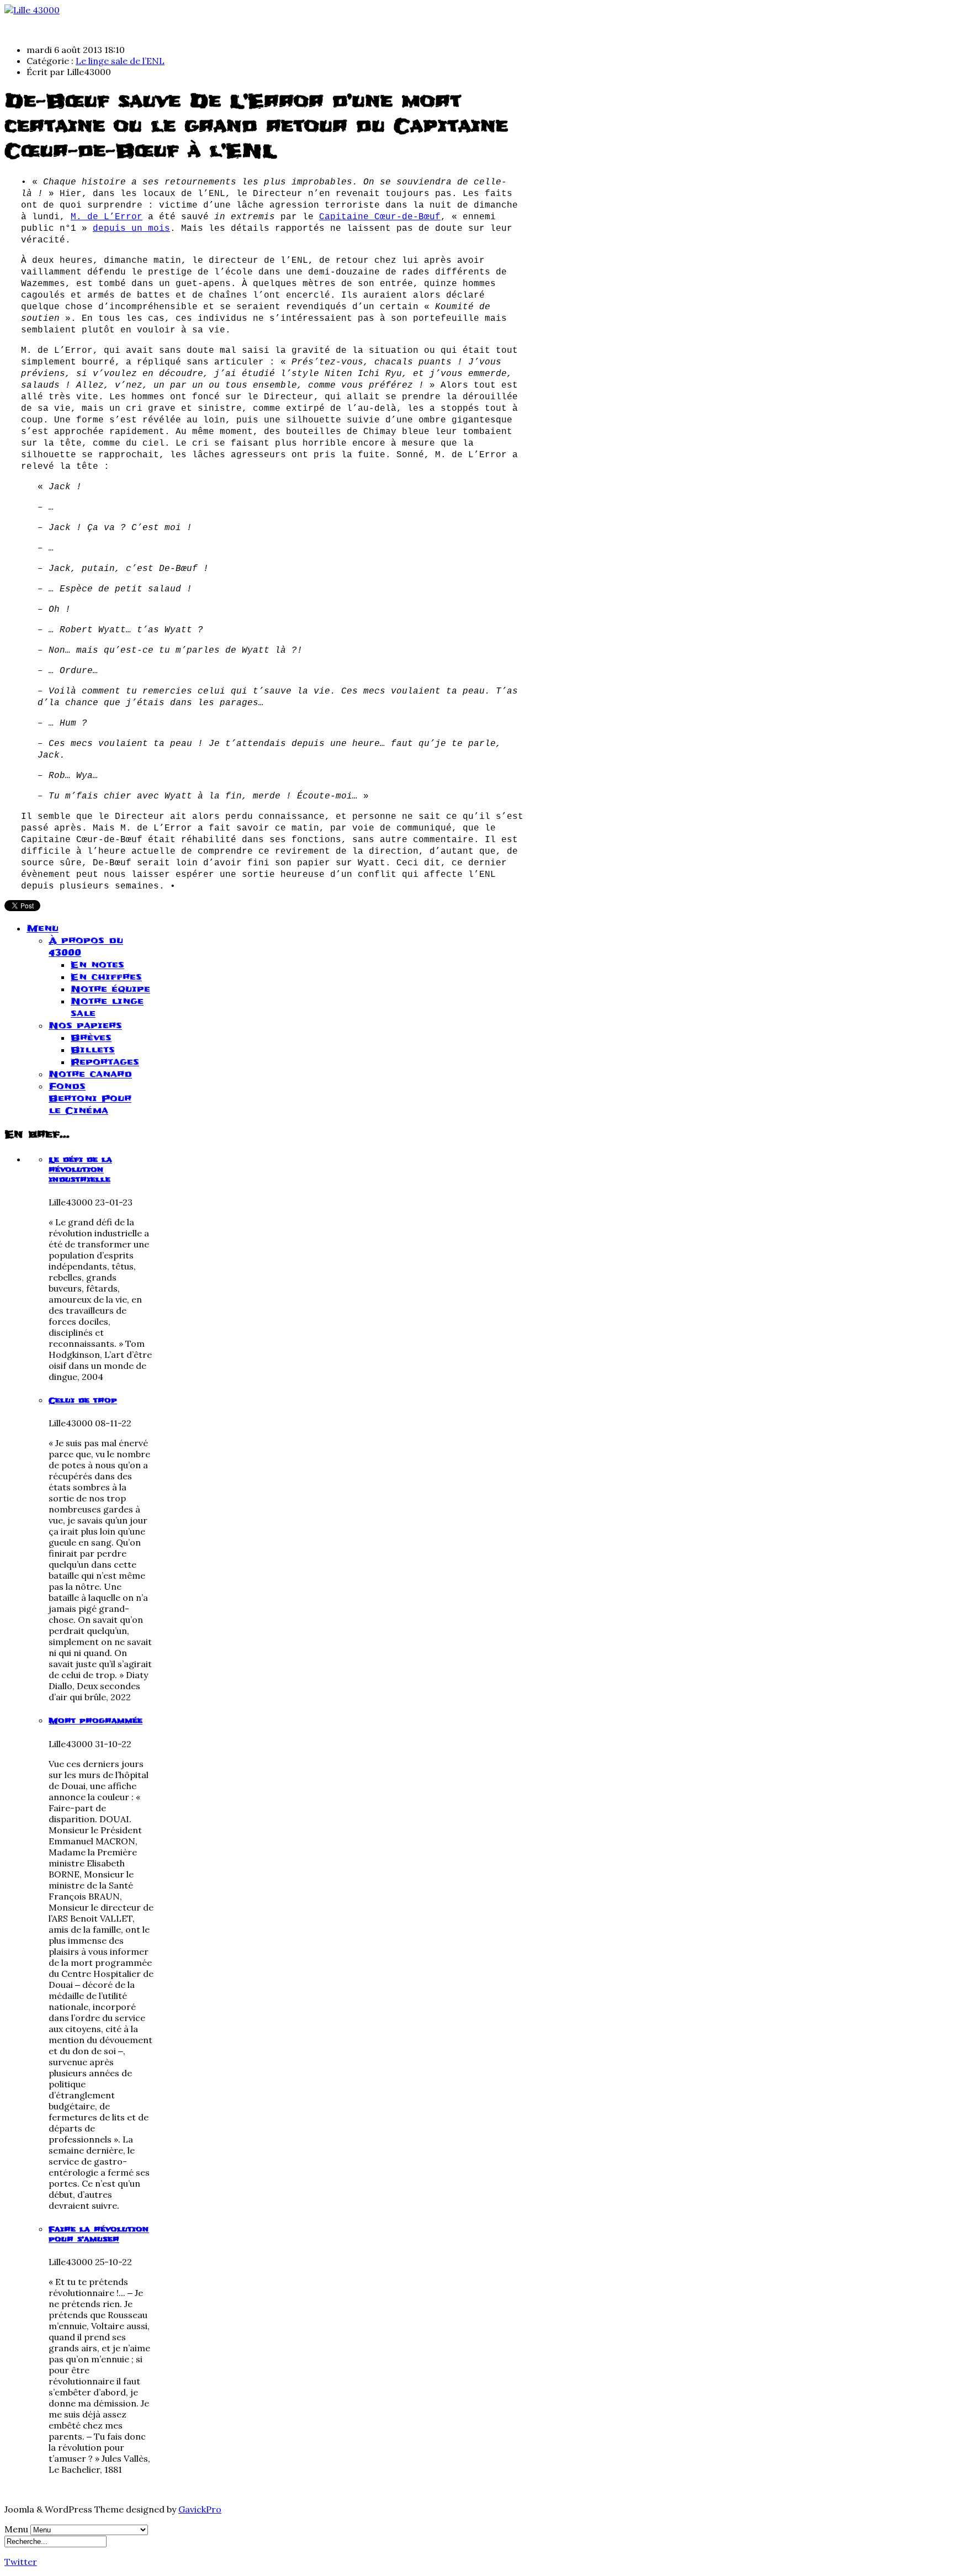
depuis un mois (131, 229)
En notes (97, 965)
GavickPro (200, 2509)
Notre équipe (110, 989)
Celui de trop (83, 1400)
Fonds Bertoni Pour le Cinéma (90, 1098)
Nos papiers (85, 1025)
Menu (43, 928)
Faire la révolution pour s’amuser (99, 2234)
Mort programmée (96, 1721)
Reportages (105, 1062)
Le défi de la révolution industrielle (80, 1170)
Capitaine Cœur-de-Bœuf (380, 217)
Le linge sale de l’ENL (120, 61)
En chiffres (106, 977)
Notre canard (90, 1074)
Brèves (91, 1038)
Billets (93, 1050)
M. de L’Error (107, 217)
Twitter (21, 2562)
